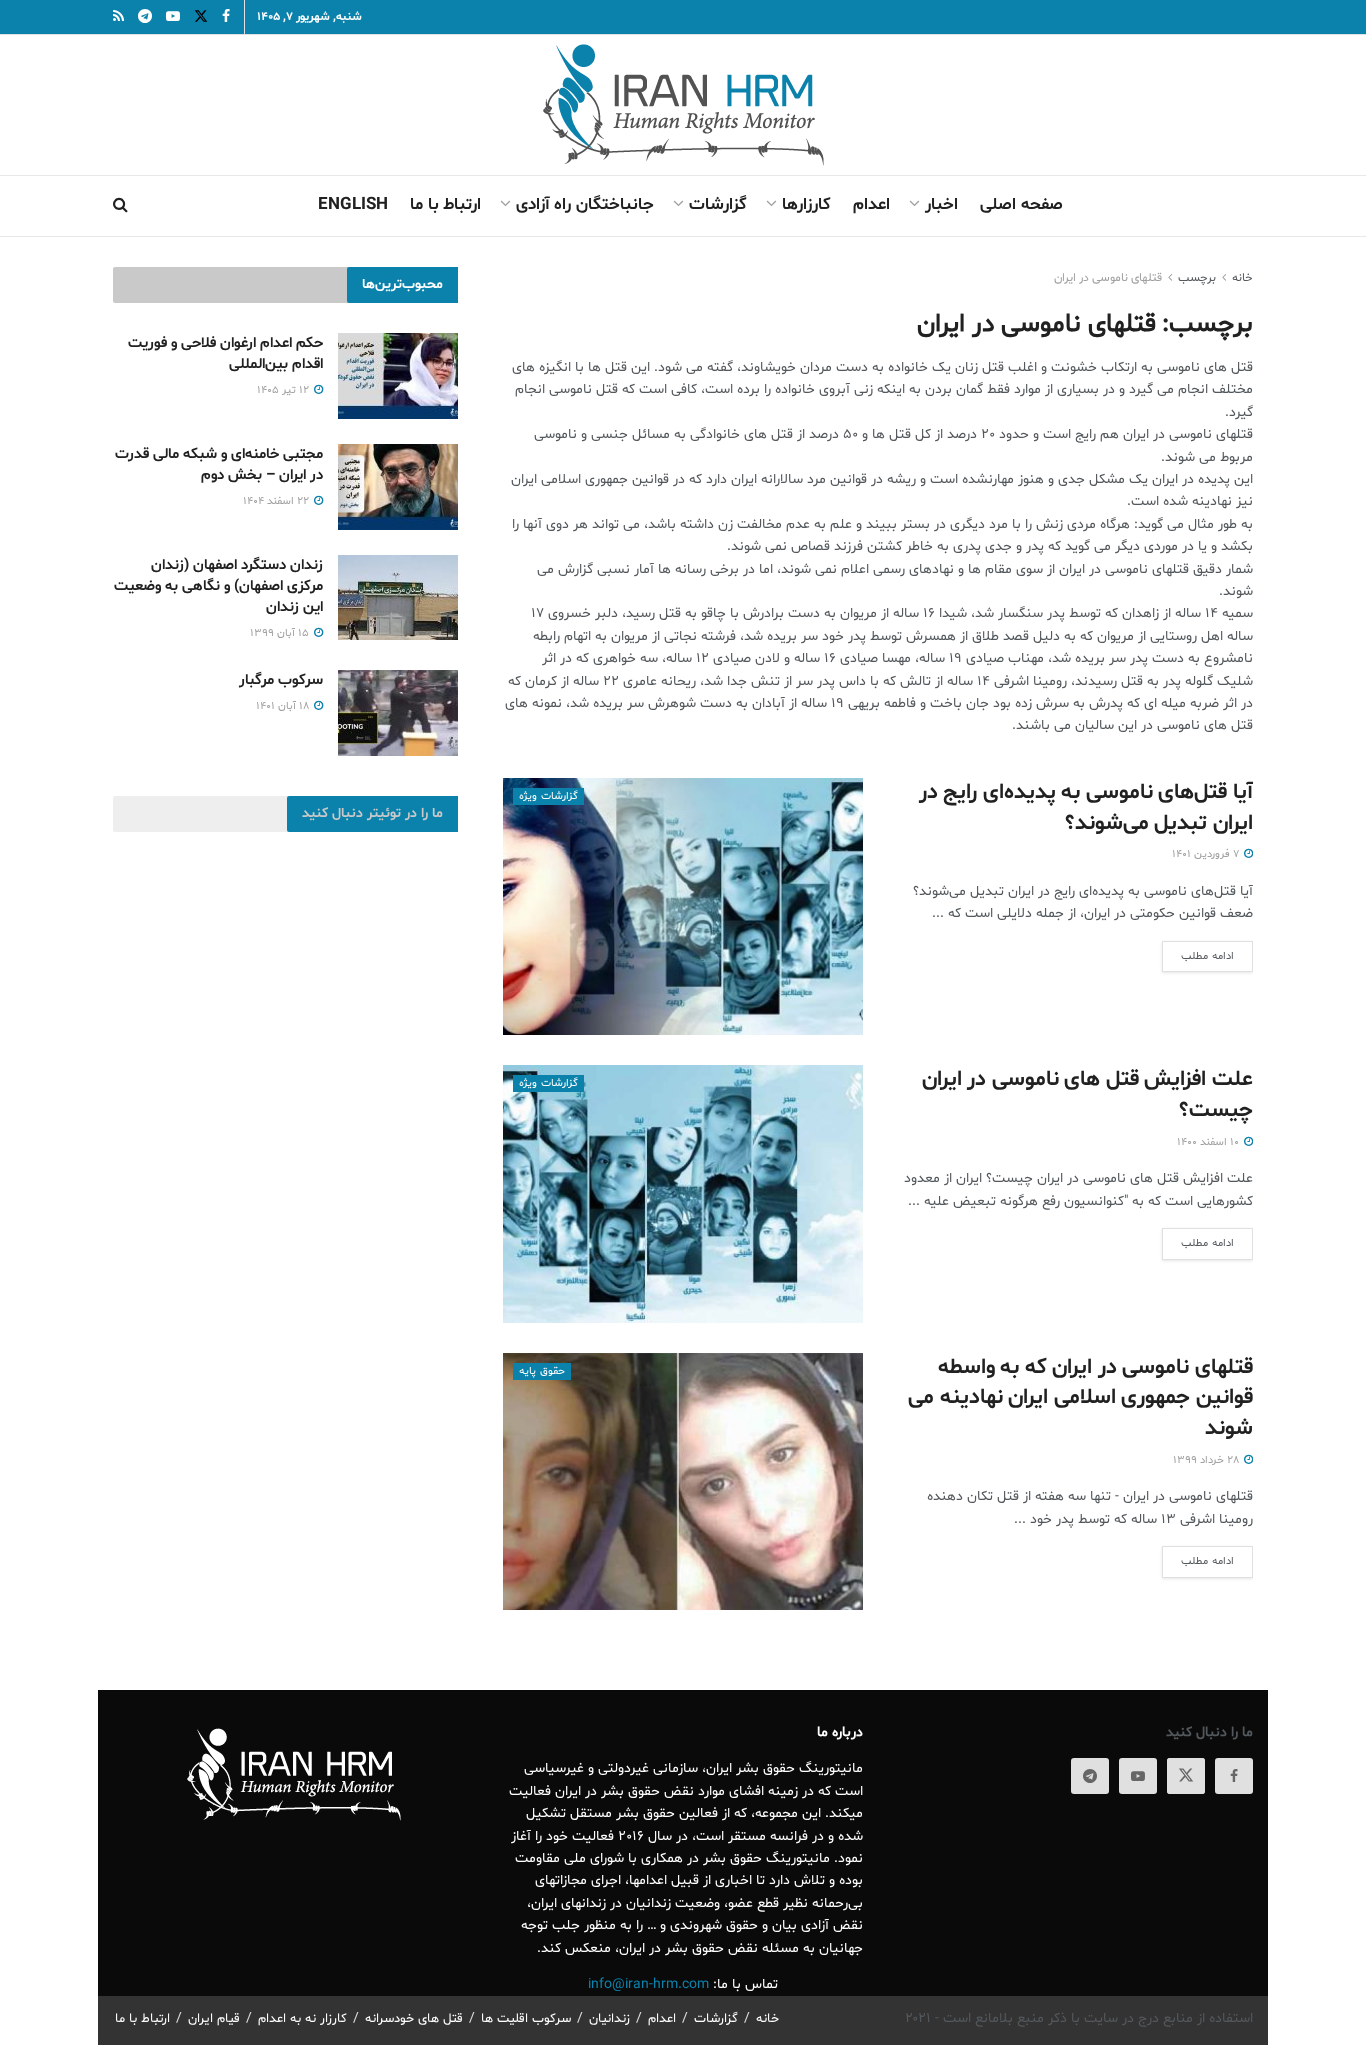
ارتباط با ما (445, 204)
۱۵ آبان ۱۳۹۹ (281, 633)
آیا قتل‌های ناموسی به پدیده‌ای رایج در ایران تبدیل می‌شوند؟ (1086, 808)
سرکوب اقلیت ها (526, 2019)
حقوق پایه (542, 1371)
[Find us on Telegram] (1090, 1776)
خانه (1242, 278)
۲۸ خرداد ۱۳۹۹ (1207, 1460)
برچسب (1197, 278)
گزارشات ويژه (548, 796)
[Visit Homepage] (683, 105)
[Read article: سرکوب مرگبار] (398, 713)
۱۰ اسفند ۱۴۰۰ (1209, 1142)
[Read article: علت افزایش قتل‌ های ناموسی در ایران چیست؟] (683, 1193)
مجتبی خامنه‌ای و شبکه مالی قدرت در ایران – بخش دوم (219, 465)
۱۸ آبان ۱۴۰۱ (284, 706)
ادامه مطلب (1198, 956)
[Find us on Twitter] (1186, 1776)
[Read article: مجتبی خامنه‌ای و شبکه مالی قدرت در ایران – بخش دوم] (398, 487)
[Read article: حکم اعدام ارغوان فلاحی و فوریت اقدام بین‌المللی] (398, 376)
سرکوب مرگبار (281, 680)
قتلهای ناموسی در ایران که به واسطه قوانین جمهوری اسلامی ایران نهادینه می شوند (1080, 1399)
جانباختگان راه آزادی (585, 204)
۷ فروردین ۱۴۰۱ (1207, 854)
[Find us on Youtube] (1138, 1776)
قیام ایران (214, 2019)
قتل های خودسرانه (414, 2019)
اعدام (871, 204)
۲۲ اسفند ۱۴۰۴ (277, 501)
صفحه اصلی (1021, 204)
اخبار (941, 204)
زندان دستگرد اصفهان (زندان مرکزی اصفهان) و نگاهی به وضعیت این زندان (218, 586)
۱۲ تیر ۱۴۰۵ (284, 390)
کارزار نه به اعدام (302, 2019)
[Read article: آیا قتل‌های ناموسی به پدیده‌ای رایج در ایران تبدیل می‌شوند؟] (683, 906)
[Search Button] (120, 206)
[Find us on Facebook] (1234, 1776)
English (353, 204)
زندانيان (609, 2019)
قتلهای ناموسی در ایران (1108, 278)
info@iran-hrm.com (648, 1984)
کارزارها (806, 204)
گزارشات (718, 204)
